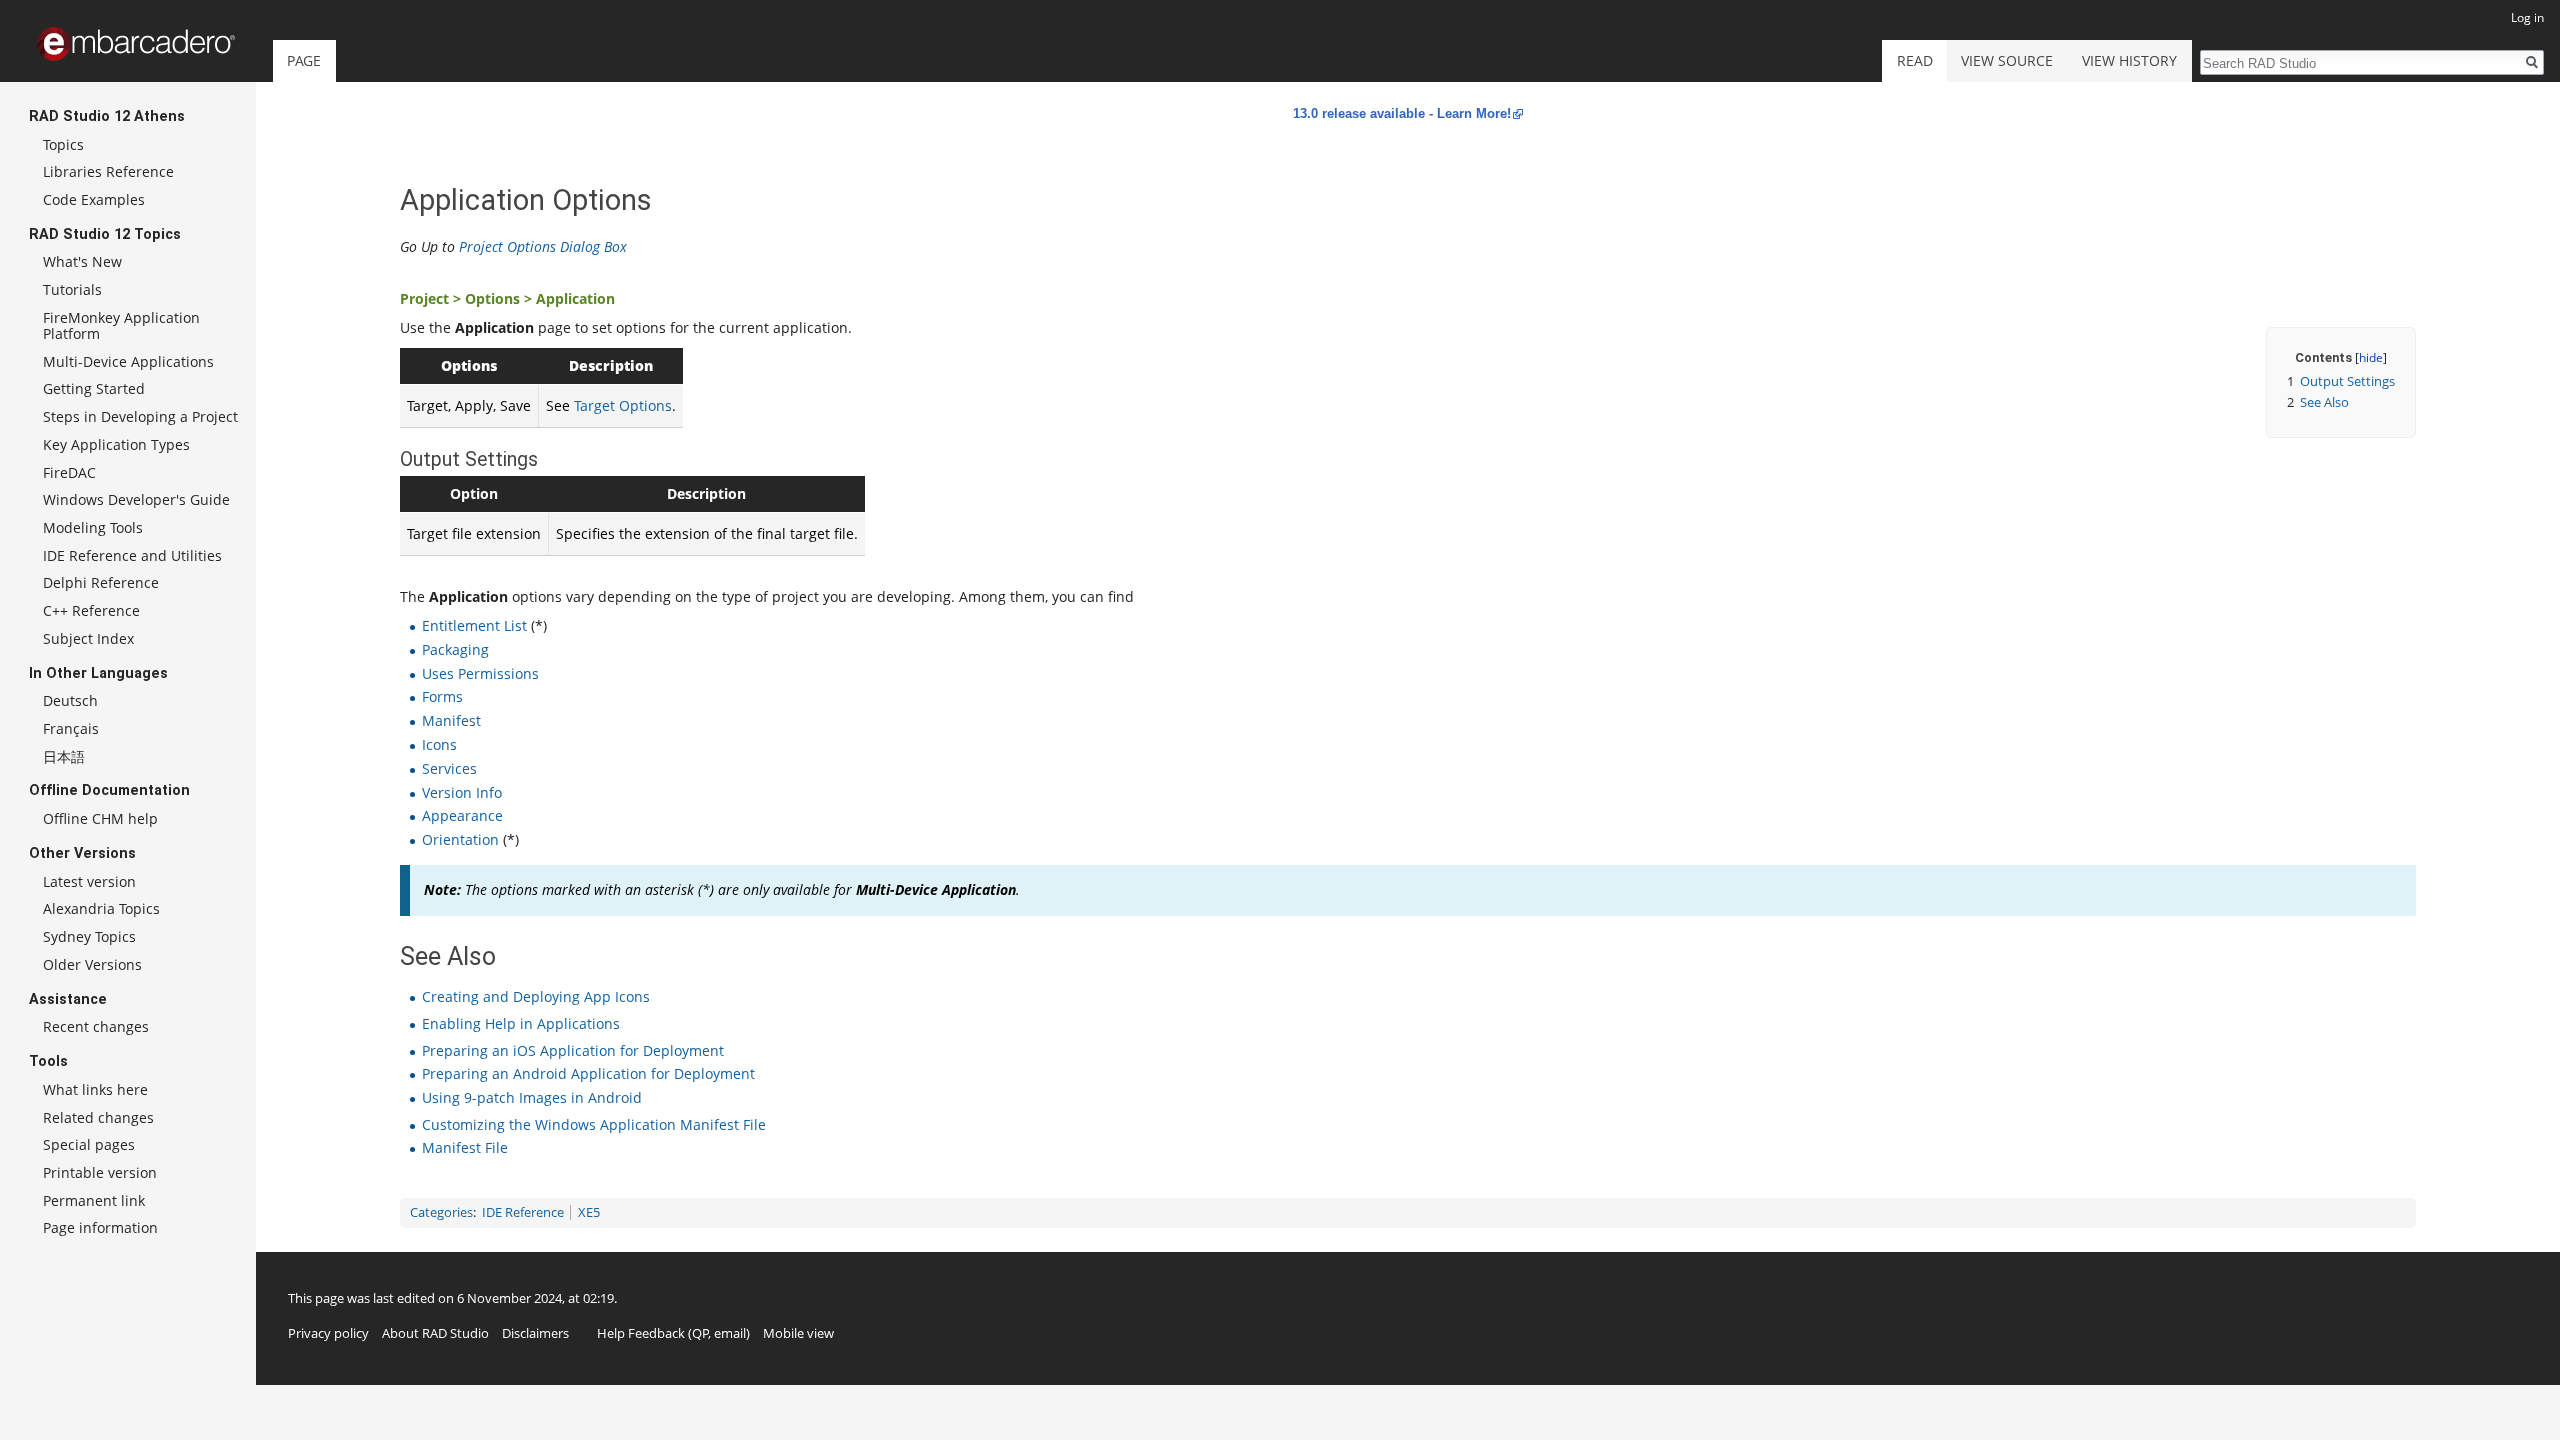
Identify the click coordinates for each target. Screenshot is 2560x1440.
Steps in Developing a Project (140, 416)
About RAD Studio (435, 1333)
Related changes (98, 1117)
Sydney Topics (89, 936)
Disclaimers (535, 1333)
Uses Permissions (480, 673)
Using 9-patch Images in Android (532, 1097)
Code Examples (94, 199)
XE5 (589, 1212)
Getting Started (94, 388)
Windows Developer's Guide (136, 499)
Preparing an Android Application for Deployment (588, 1073)
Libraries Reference (108, 171)
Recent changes (96, 1026)
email (730, 1333)
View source (2007, 60)
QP (700, 1333)
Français (71, 728)
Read (1915, 60)
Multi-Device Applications (128, 361)
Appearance (462, 815)
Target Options (623, 405)
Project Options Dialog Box (543, 246)
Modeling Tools (93, 527)
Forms (442, 696)
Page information (100, 1227)
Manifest (451, 720)
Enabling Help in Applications (521, 1023)
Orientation (460, 839)
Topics (63, 144)
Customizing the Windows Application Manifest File (594, 1124)
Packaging (455, 649)
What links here (95, 1089)
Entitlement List (474, 625)
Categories (441, 1212)
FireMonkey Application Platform (121, 325)
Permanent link (94, 1200)
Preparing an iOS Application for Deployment (573, 1050)
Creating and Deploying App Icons (536, 996)
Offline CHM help (100, 818)
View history (2129, 60)
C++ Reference (91, 610)
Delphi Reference (101, 582)
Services (449, 768)
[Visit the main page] (136, 44)
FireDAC (69, 472)
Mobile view (798, 1333)
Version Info (462, 792)
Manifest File (465, 1147)
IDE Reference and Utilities (132, 555)
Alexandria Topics (101, 908)
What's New (82, 261)
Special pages (89, 1144)
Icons (439, 744)
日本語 (64, 756)
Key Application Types (116, 444)
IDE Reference (523, 1212)
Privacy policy (328, 1333)
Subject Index (88, 638)
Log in (2527, 17)
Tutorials (72, 289)
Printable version (100, 1172)
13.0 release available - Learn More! (1402, 113)
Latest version (89, 881)
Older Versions (92, 964)
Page (304, 60)
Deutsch (70, 700)
